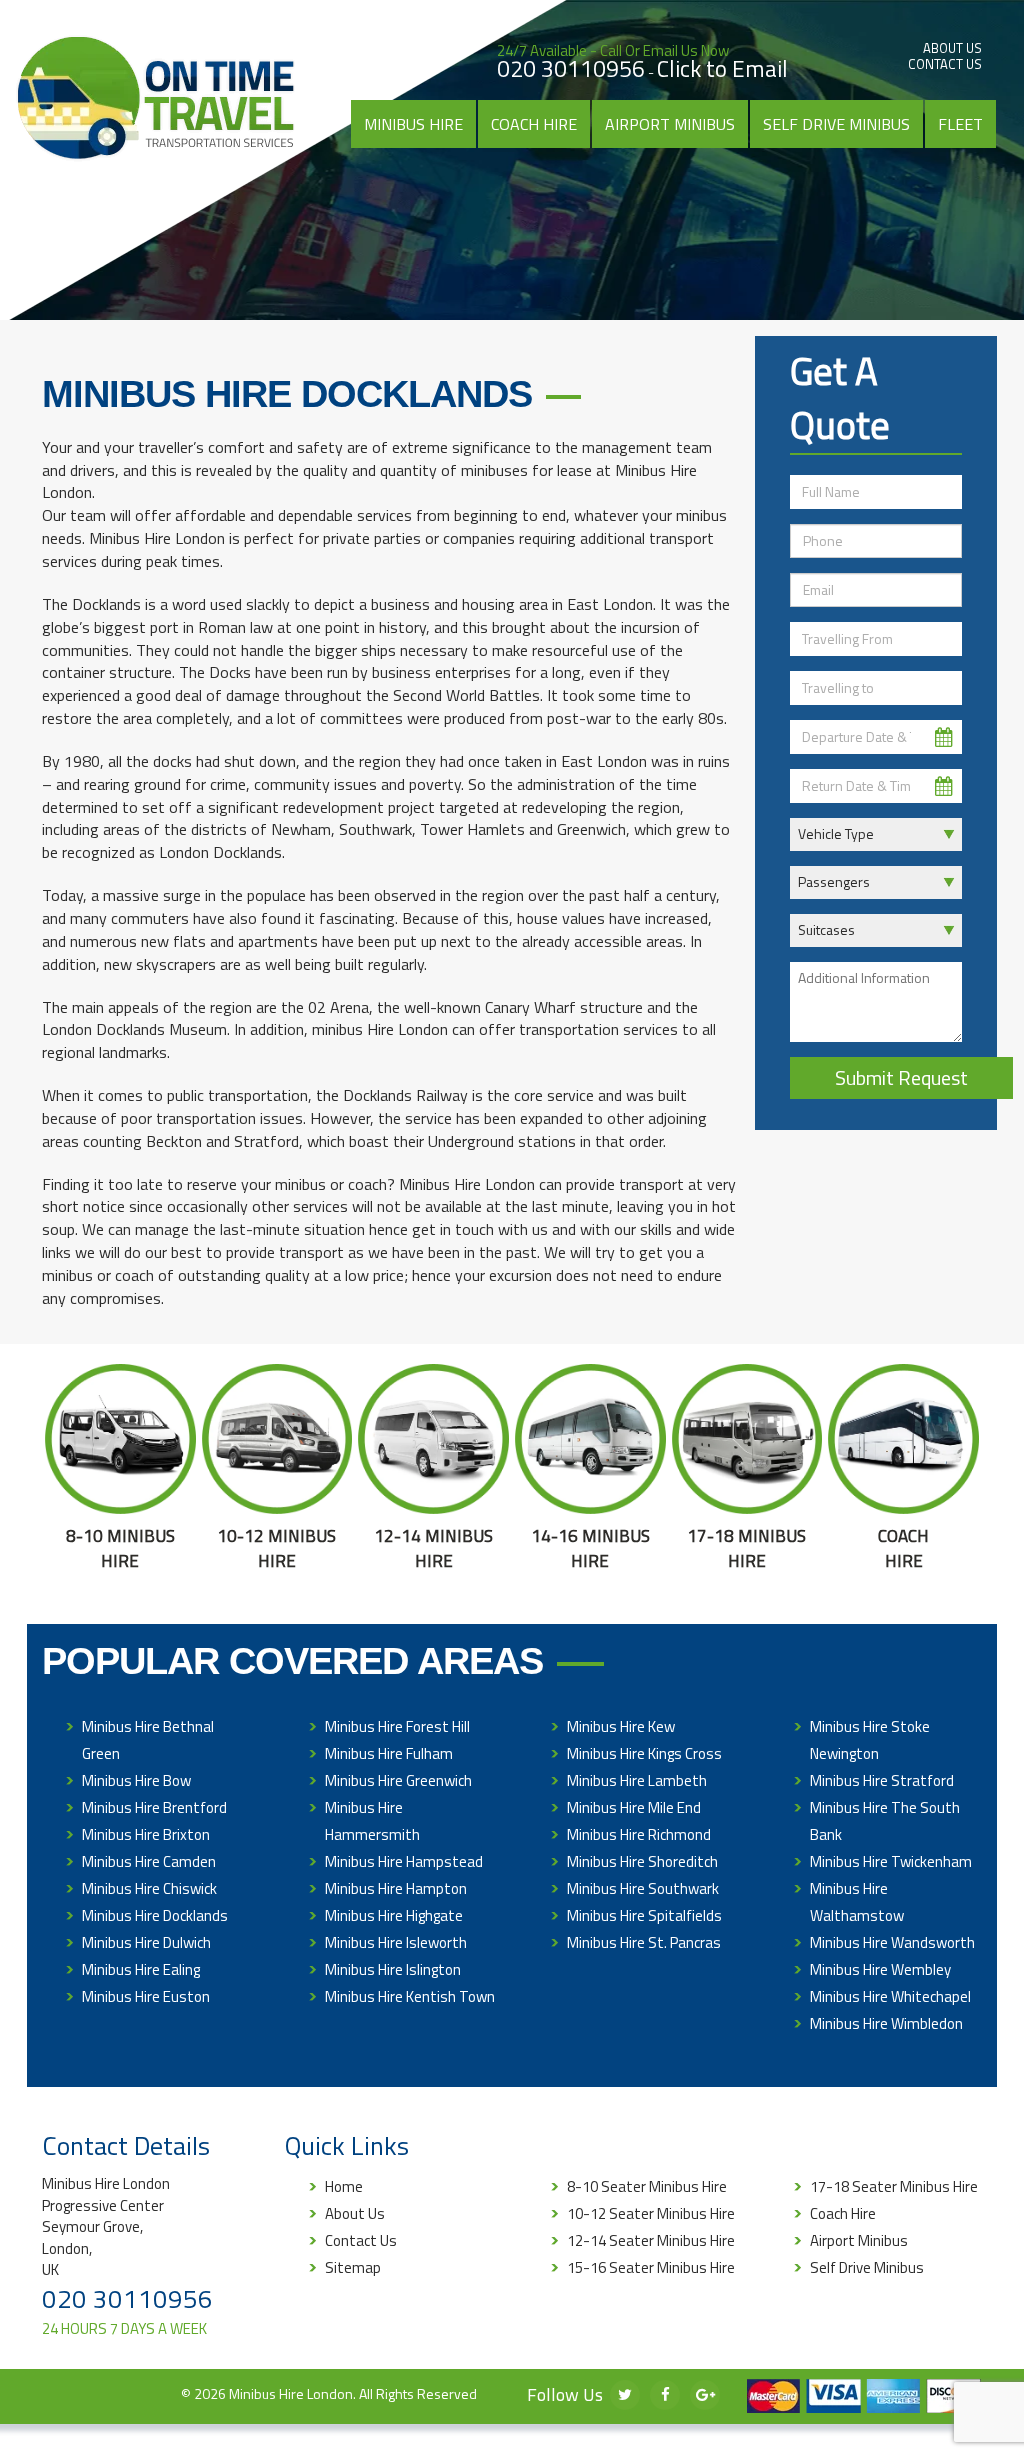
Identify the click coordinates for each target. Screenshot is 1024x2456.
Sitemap (353, 2267)
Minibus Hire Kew (621, 1726)
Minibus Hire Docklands (155, 1915)
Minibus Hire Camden (149, 1861)
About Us (952, 48)
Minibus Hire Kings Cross (644, 1753)
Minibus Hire (413, 124)
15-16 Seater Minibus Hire (651, 2267)
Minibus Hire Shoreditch (642, 1861)
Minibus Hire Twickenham (891, 1861)
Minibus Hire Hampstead (404, 1861)
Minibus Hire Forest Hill (397, 1726)
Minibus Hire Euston (146, 1996)
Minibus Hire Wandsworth (892, 1942)
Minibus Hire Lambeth (637, 1780)
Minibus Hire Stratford (882, 1780)
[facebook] (665, 2395)
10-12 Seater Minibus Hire (651, 2213)
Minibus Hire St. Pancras (644, 1942)
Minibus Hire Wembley (880, 1969)
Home (344, 2186)
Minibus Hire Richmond (639, 1834)
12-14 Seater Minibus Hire (651, 2240)
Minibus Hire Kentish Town (410, 1996)
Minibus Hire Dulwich (146, 1942)
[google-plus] (705, 2395)
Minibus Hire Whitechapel (890, 1996)
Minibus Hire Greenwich (398, 1780)
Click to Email (722, 68)
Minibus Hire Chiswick (149, 1888)
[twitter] (625, 2395)
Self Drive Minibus (836, 124)
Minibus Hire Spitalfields (644, 1915)
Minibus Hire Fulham (389, 1753)
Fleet (960, 124)
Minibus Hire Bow (136, 1780)
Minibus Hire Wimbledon (886, 2023)
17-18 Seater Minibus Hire (894, 2186)
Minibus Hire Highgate (394, 1915)
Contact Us (945, 64)
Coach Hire (534, 124)
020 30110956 (571, 68)
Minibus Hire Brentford (154, 1807)
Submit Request (901, 1077)
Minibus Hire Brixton (146, 1834)
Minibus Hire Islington (393, 1969)
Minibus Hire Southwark (643, 1888)
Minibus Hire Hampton (396, 1888)
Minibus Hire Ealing (141, 1969)
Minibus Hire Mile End (634, 1807)
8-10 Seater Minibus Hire (647, 2186)
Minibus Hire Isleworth (396, 1942)
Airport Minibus (670, 124)
